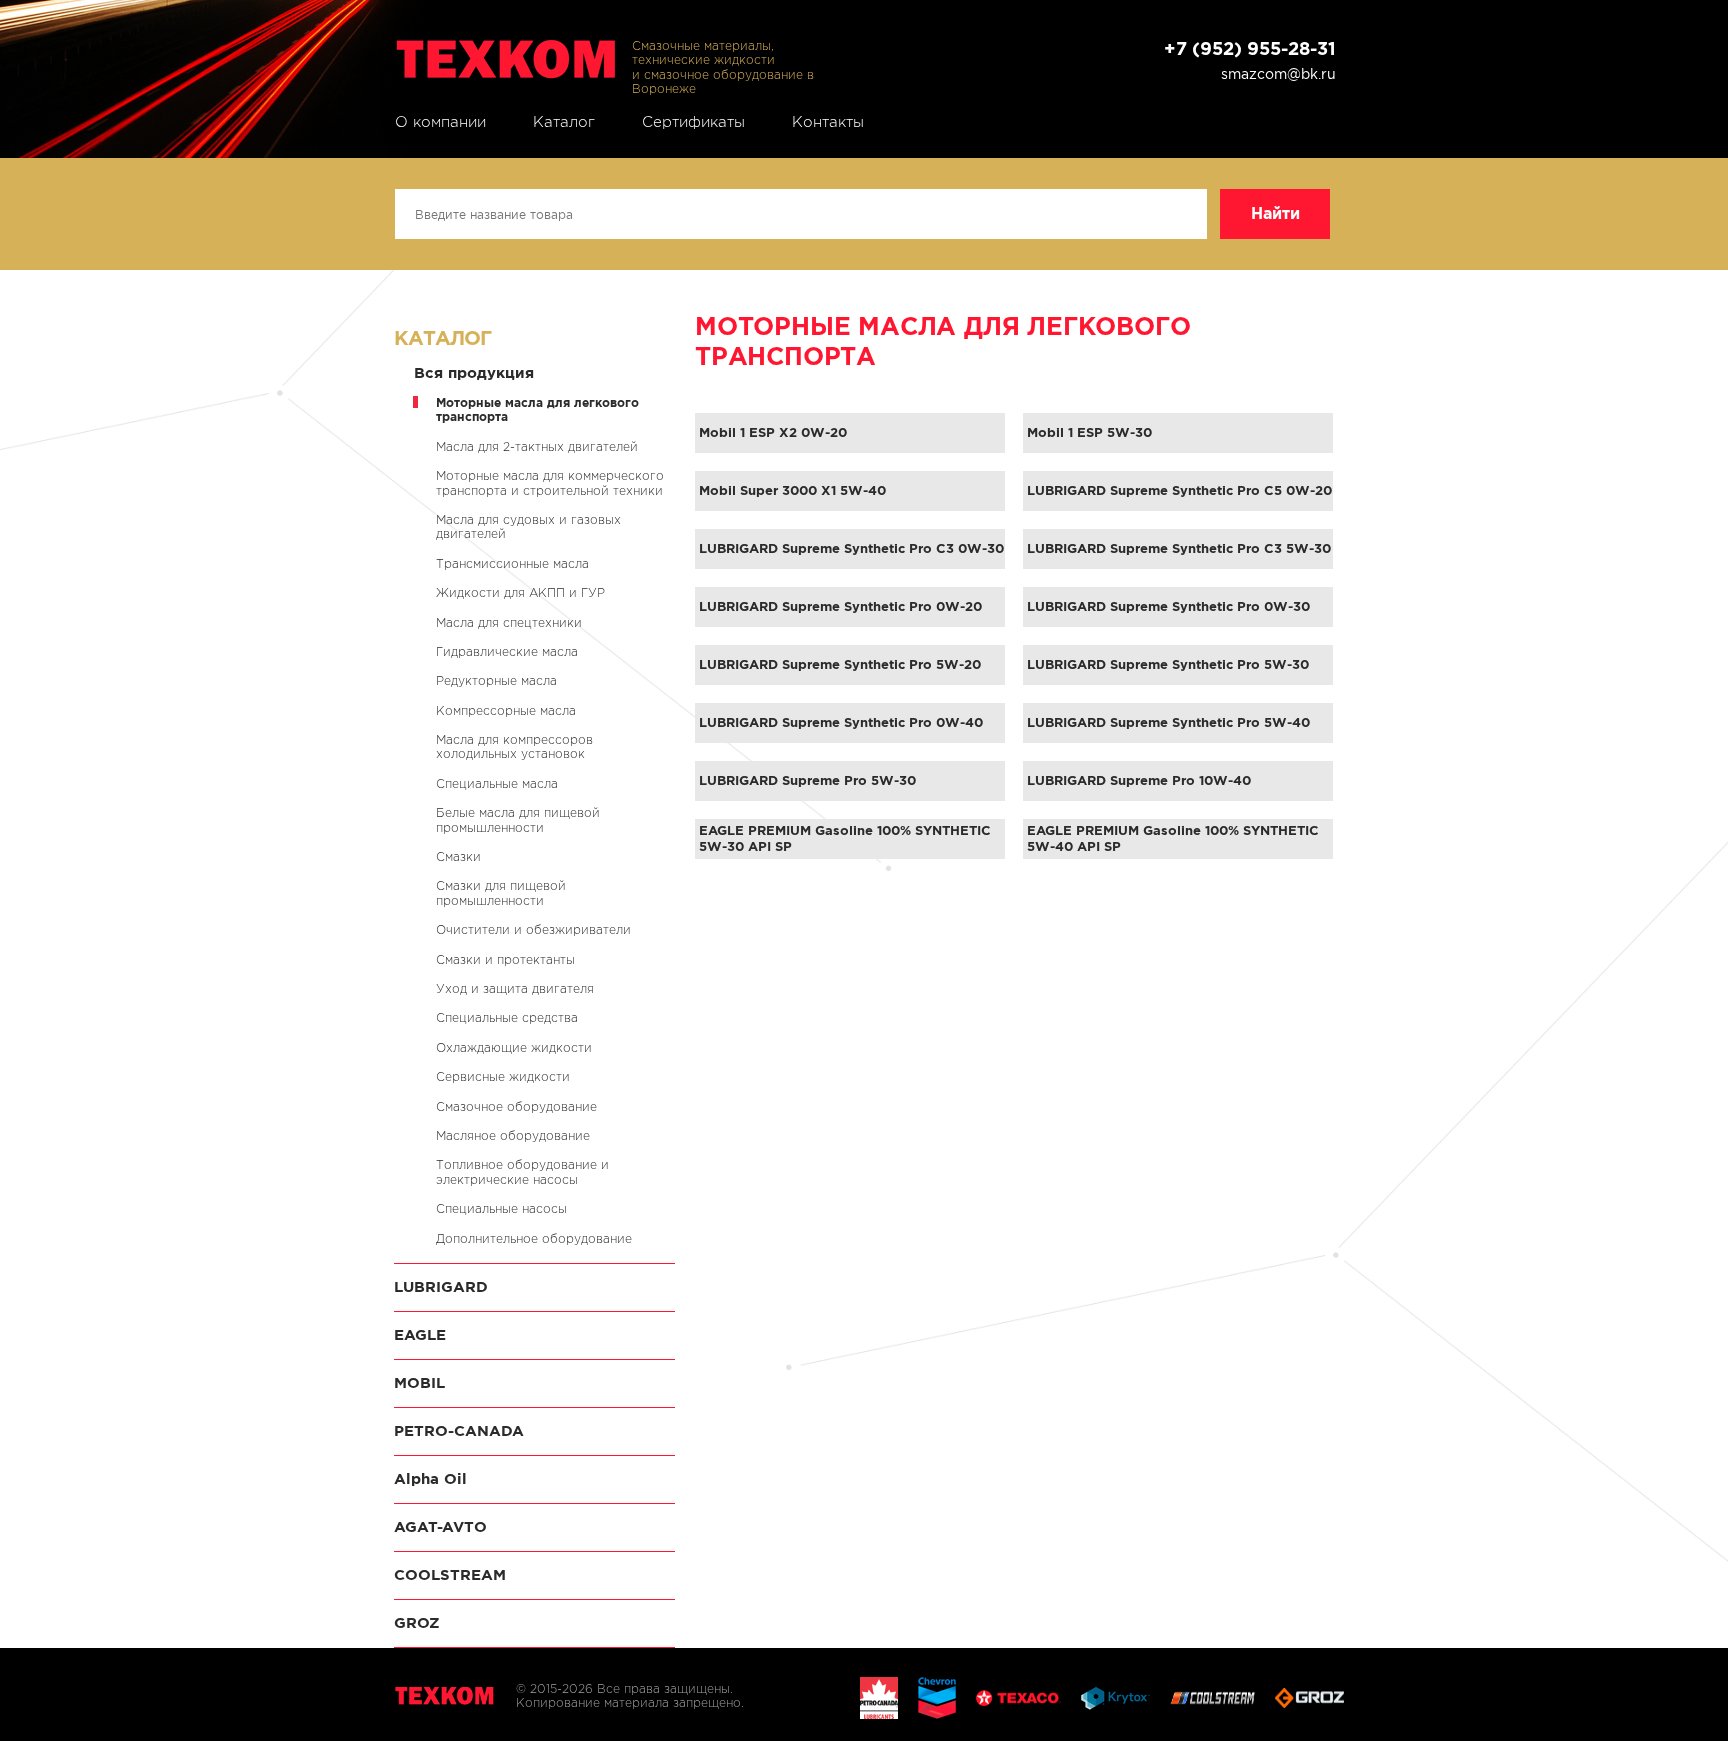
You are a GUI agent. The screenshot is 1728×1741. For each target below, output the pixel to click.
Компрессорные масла (506, 710)
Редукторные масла (496, 680)
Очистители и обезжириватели (533, 929)
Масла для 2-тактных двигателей (537, 446)
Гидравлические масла (507, 651)
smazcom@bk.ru (1278, 74)
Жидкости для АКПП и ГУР (520, 592)
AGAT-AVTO (440, 1526)
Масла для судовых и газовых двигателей (528, 526)
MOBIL (419, 1382)
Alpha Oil (430, 1478)
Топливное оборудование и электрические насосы (522, 1171)
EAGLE (420, 1334)
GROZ (417, 1622)
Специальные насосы (501, 1208)
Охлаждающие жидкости (514, 1047)
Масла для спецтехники (509, 622)
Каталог (564, 122)
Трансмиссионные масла (512, 563)
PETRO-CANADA (459, 1430)
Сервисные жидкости (503, 1076)
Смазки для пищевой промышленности (501, 892)
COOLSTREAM (450, 1574)
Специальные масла (497, 783)
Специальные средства (507, 1017)
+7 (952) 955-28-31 (1250, 48)
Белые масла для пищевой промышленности (518, 819)
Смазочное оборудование (516, 1106)
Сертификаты (693, 122)
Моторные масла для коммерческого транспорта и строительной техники (550, 482)
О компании (440, 122)
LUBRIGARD (441, 1286)
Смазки (458, 856)
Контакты (828, 122)
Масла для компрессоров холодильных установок (514, 746)
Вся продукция (474, 372)
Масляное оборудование (513, 1135)
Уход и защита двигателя (515, 988)
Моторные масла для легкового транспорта (537, 409)
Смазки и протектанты (505, 959)
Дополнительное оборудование (534, 1238)
